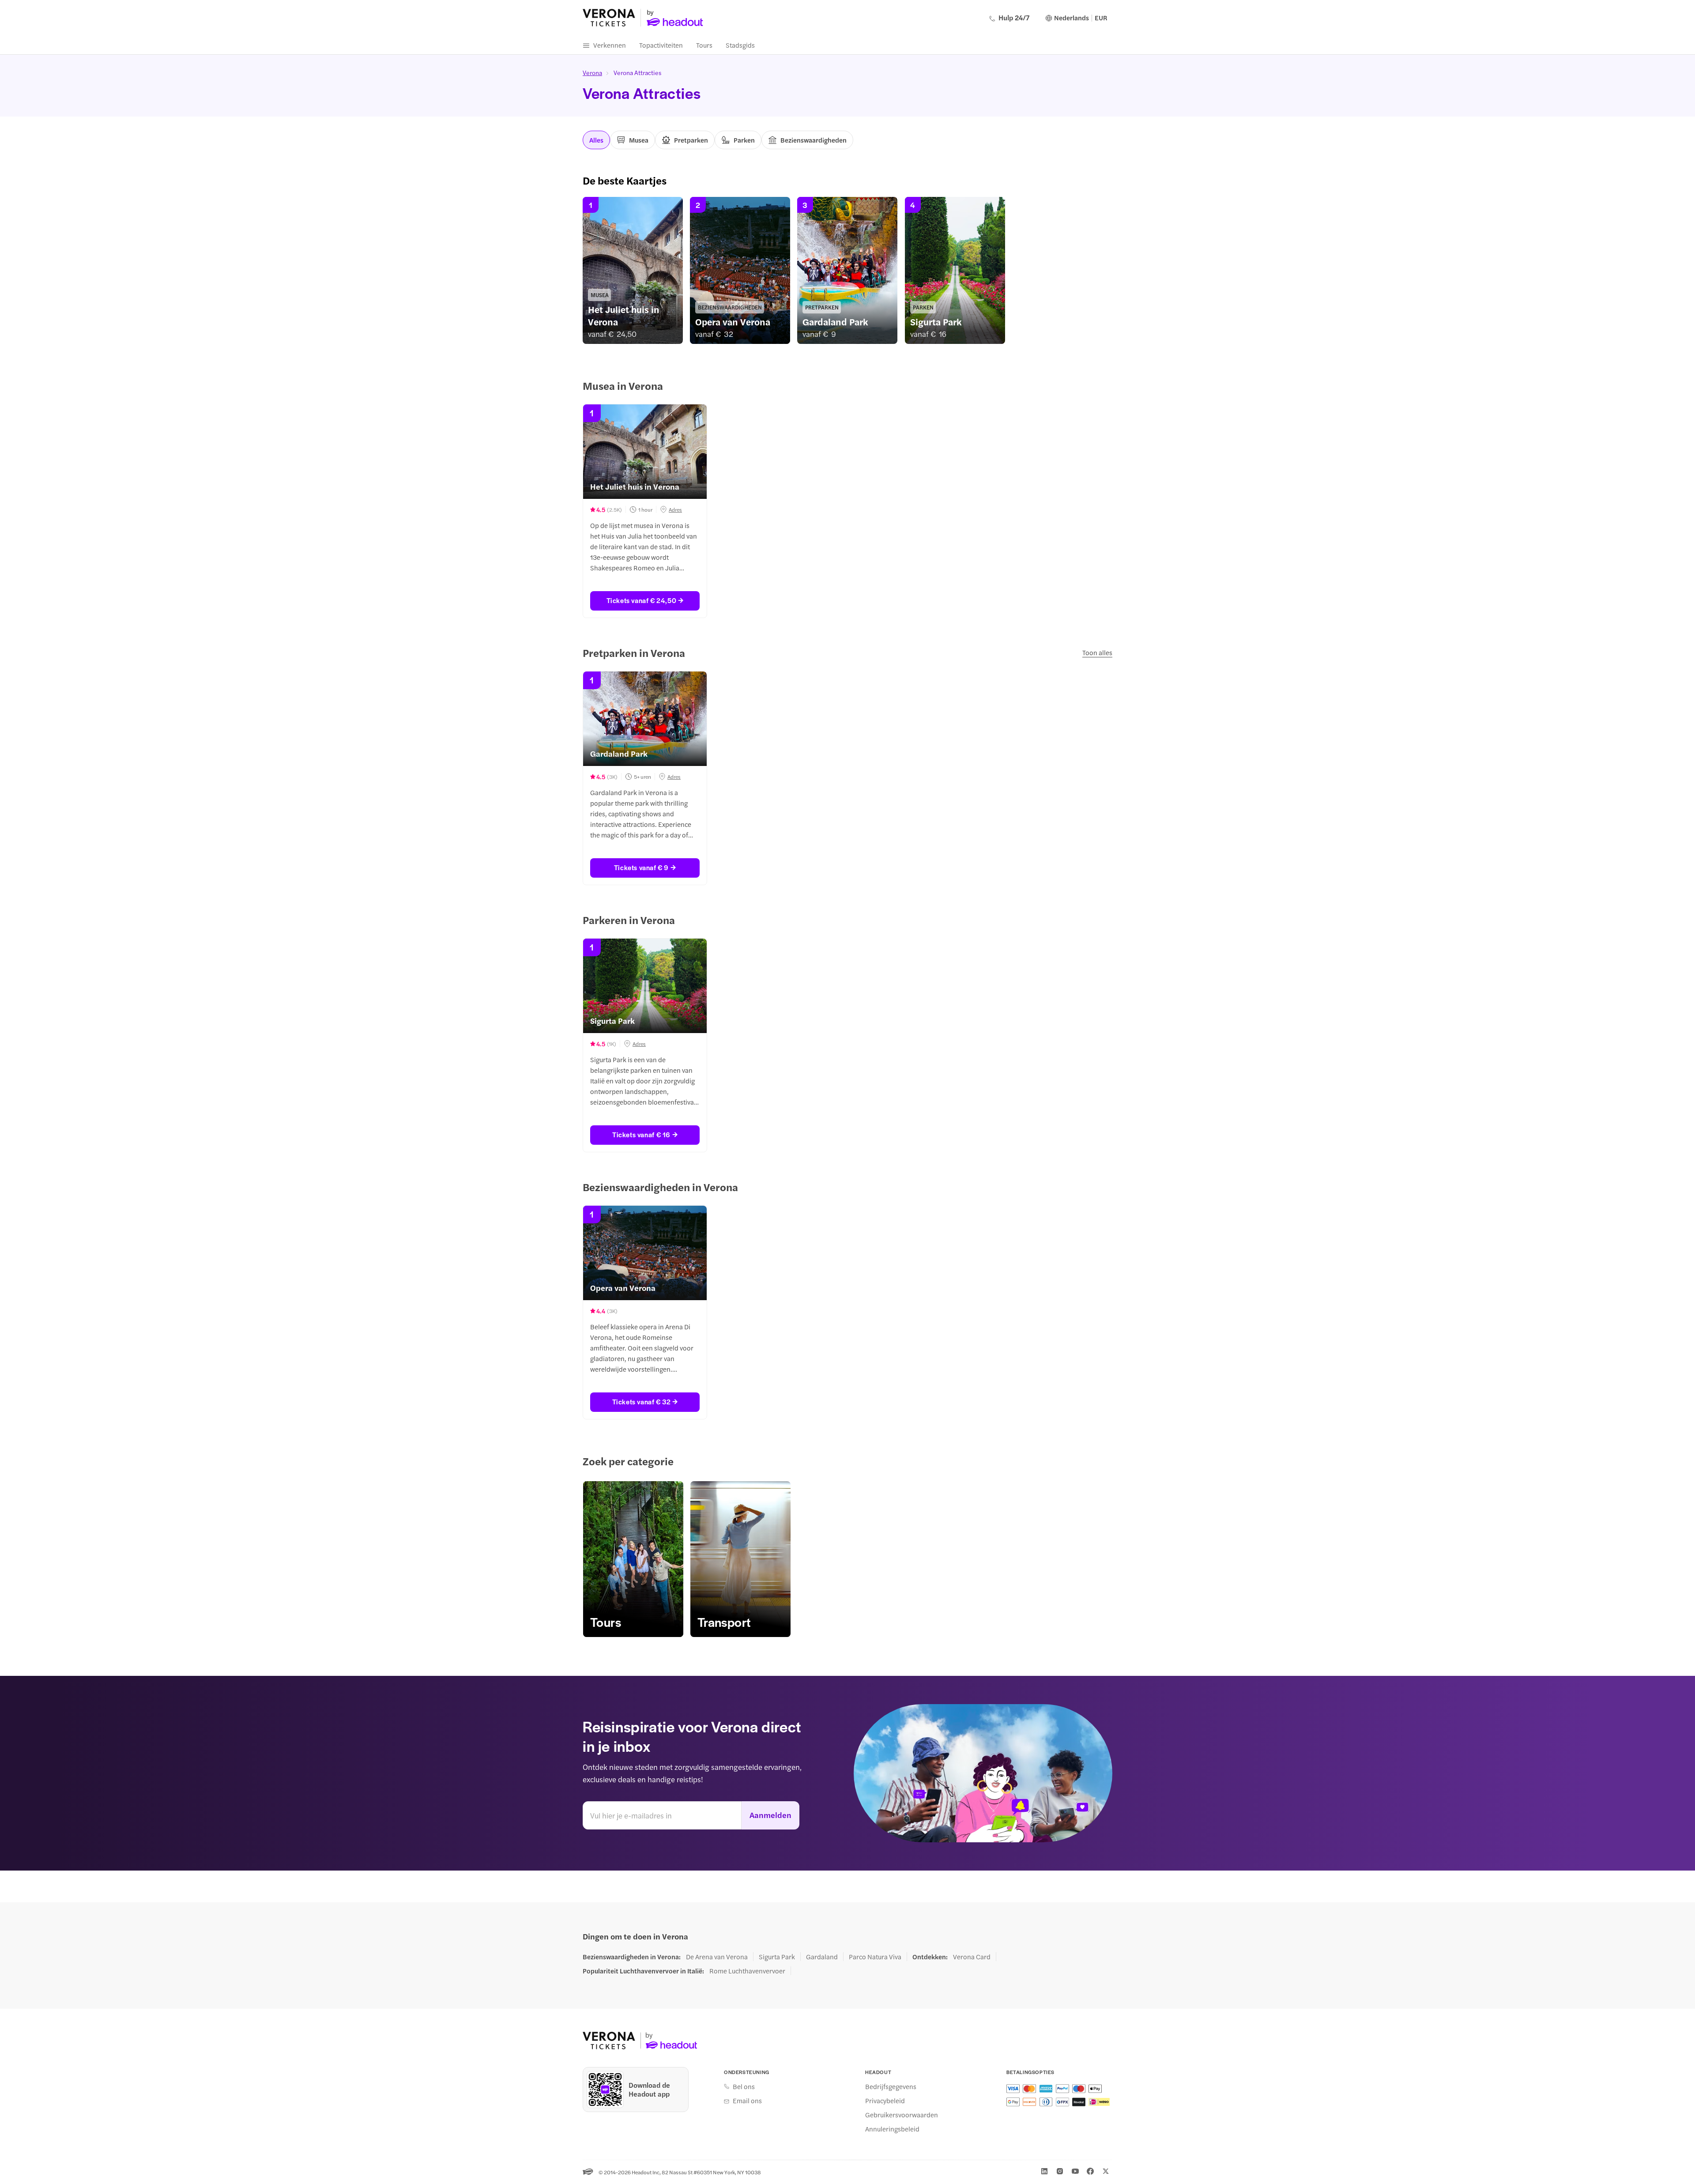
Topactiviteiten (661, 45)
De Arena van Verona (717, 1957)
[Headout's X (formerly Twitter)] (1106, 2171)
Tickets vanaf (642, 600)
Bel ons (744, 2086)
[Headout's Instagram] (1060, 2171)
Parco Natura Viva (875, 1957)
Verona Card (972, 1957)
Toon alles (1097, 652)
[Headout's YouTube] (1075, 2171)
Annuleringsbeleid (892, 2129)
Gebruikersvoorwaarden (902, 2115)
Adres (675, 509)
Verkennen (610, 45)
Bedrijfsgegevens (891, 2086)
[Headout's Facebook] (1090, 2171)
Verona (592, 72)
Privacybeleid (885, 2101)
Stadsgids (740, 45)
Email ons (747, 2101)
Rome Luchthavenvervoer (747, 1971)
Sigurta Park (777, 1957)
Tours (704, 45)
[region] (847, 270)
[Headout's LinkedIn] (1044, 2171)
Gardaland (822, 1957)
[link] (633, 270)
